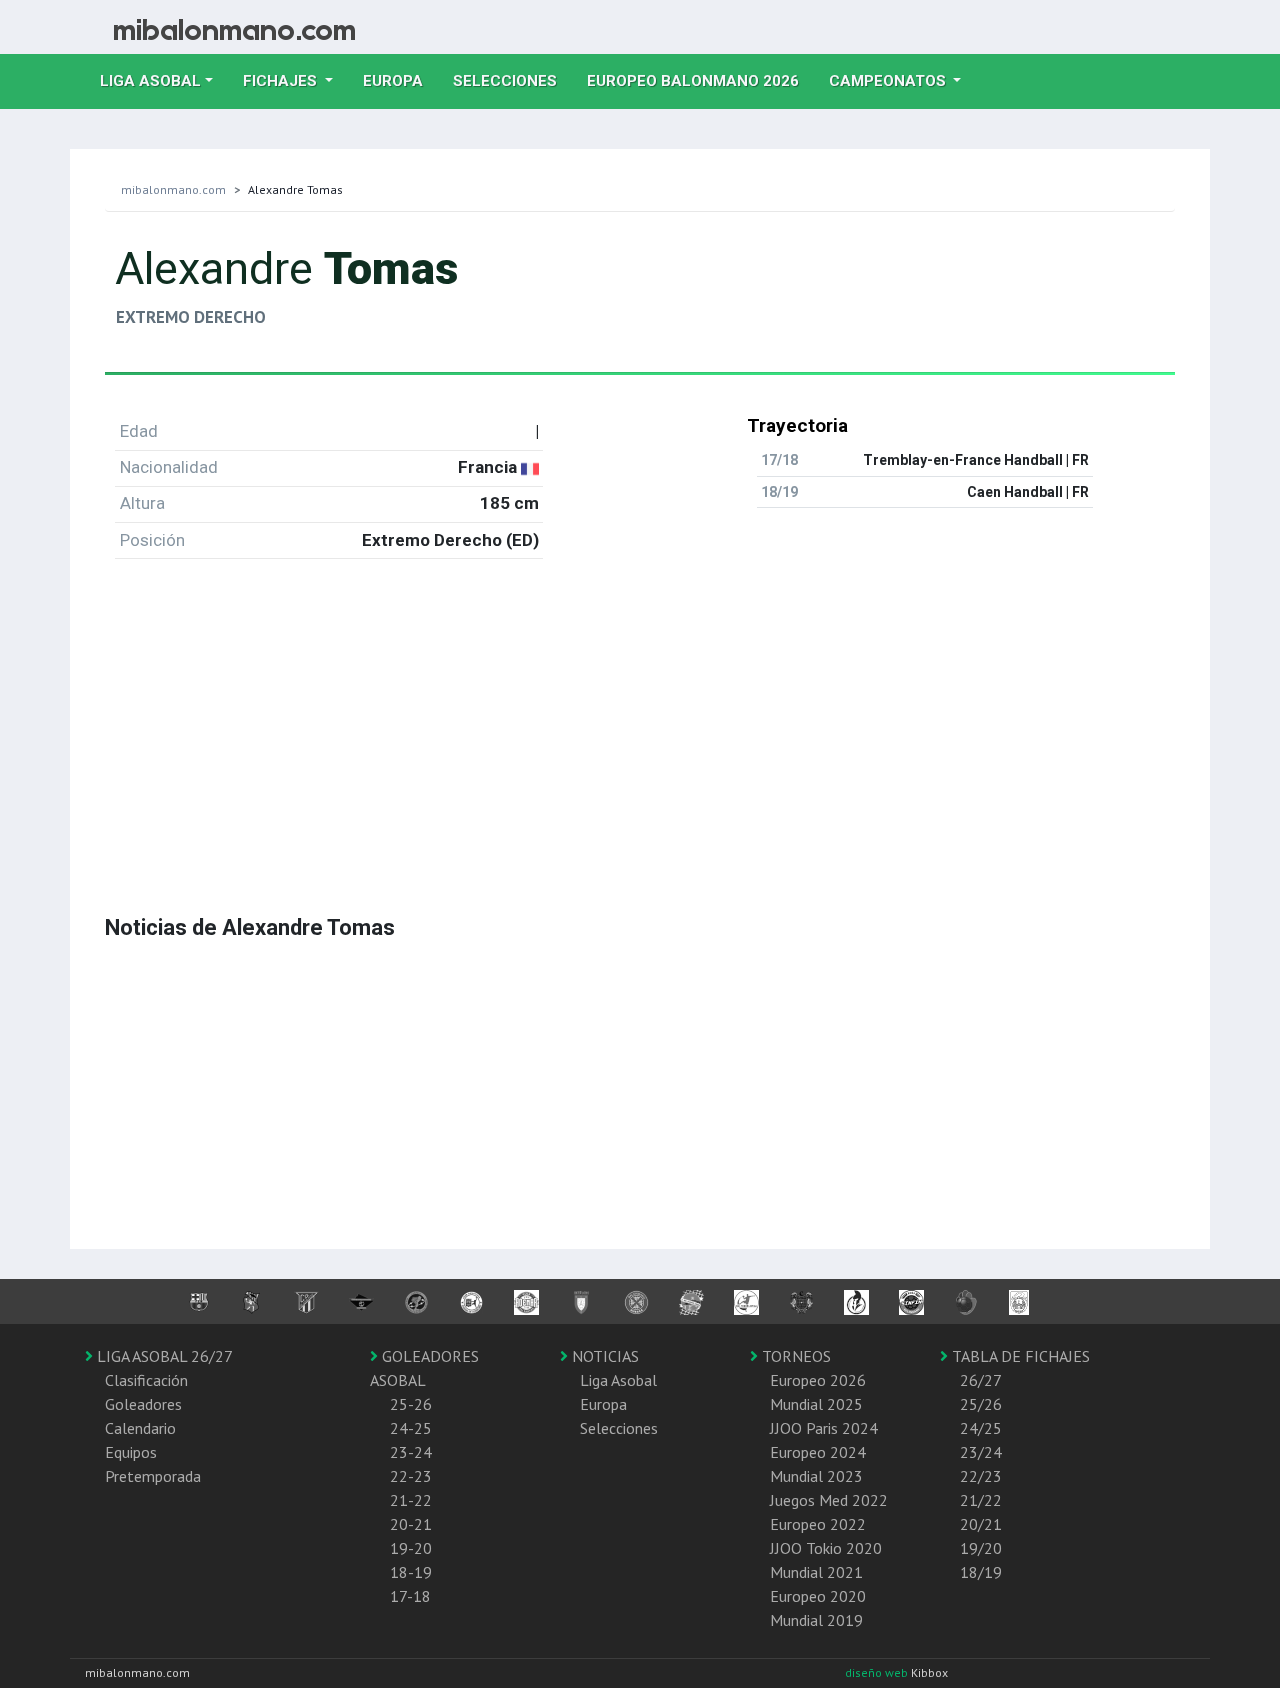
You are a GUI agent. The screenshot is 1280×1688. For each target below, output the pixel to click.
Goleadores (143, 1404)
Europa (400, 80)
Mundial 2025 (816, 1404)
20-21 (411, 1524)
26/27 (981, 1380)
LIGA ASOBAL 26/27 (163, 1356)
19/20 (981, 1548)
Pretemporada (153, 1476)
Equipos (131, 1452)
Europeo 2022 (818, 1524)
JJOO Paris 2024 (824, 1428)
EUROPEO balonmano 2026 (700, 80)
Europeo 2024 (818, 1452)
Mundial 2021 (816, 1572)
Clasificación (146, 1380)
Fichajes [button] (282, 81)
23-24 (411, 1452)
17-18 (410, 1596)
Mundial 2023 (816, 1476)
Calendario (140, 1428)
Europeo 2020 (818, 1596)
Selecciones (512, 80)
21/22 (981, 1500)
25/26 (981, 1404)
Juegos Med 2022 (829, 1500)
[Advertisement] (640, 715)
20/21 (981, 1524)
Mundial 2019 (816, 1620)
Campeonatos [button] (889, 81)
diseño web (878, 1672)
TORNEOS (794, 1356)
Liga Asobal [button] (150, 81)
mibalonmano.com (173, 189)
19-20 (411, 1548)
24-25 (411, 1428)
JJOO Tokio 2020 (826, 1548)
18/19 (981, 1572)
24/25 (981, 1428)
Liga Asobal (618, 1380)
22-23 (411, 1476)
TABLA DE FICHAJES (1019, 1356)
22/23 (981, 1476)
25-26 (411, 1404)
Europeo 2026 (818, 1380)
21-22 (411, 1500)
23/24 (981, 1452)
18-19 (411, 1572)
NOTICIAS (603, 1356)
